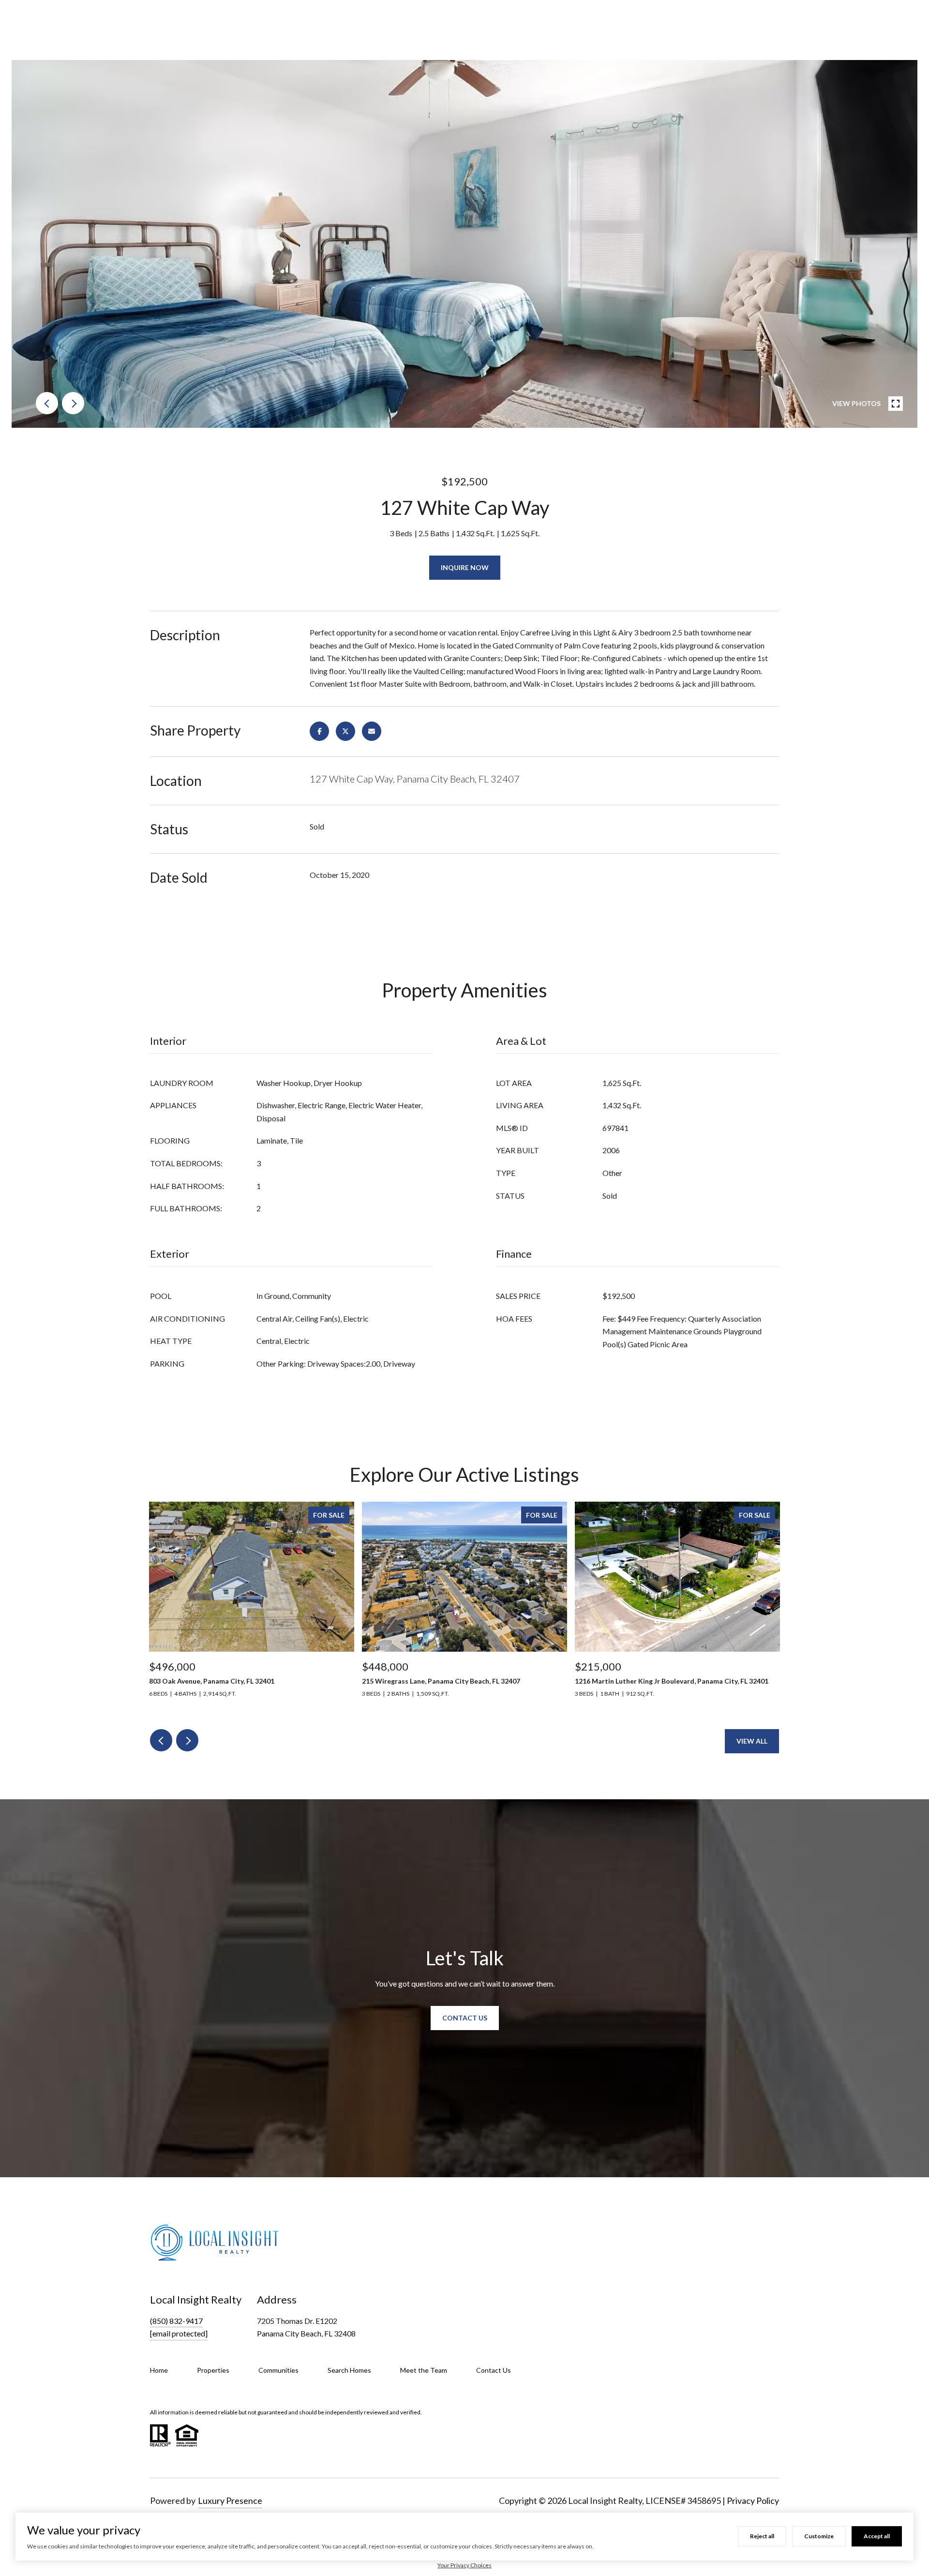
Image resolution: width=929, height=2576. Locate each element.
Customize (819, 2536)
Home (159, 2370)
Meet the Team (424, 2370)
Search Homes (349, 2370)
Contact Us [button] (465, 2018)
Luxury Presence (230, 2501)
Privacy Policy (753, 2501)
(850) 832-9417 (176, 2321)
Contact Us (494, 2370)
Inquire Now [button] (465, 567)
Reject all (762, 2536)
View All (752, 1741)
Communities (278, 2370)
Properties (213, 2370)
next (73, 403)
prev (47, 403)
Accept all (877, 2536)
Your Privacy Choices (464, 2565)
